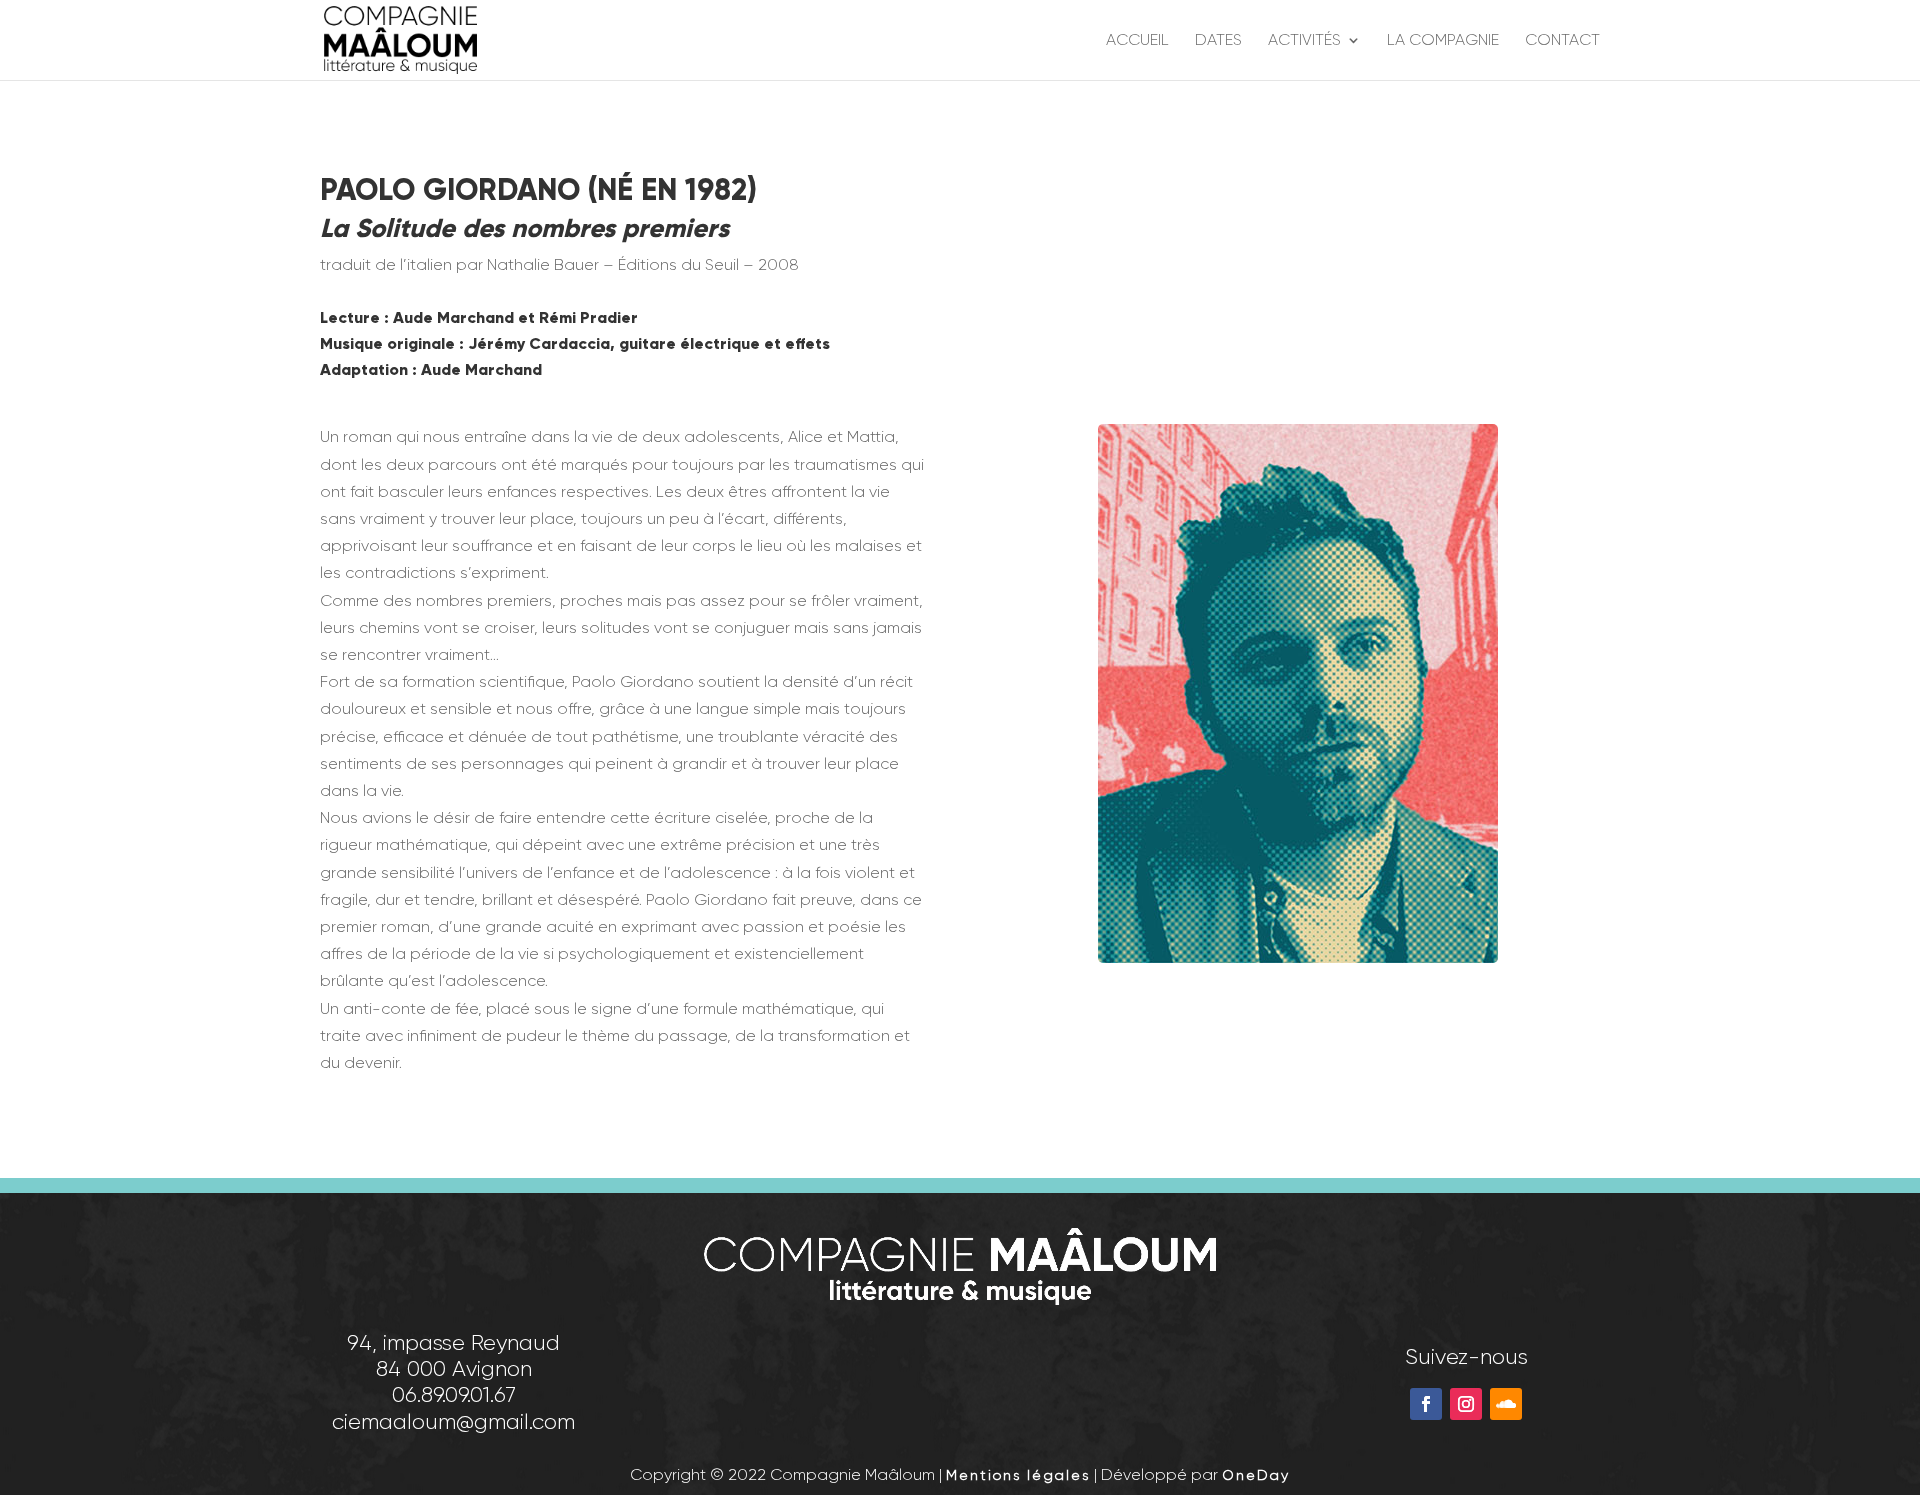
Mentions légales (1018, 1475)
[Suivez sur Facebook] (1426, 1404)
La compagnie (1443, 41)
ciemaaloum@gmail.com (453, 1421)
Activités (1304, 41)
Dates (1218, 41)
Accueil (1137, 41)
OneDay (1256, 1475)
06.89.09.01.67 (454, 1394)
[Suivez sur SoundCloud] (1506, 1404)
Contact (1562, 41)
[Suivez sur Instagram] (1466, 1404)
